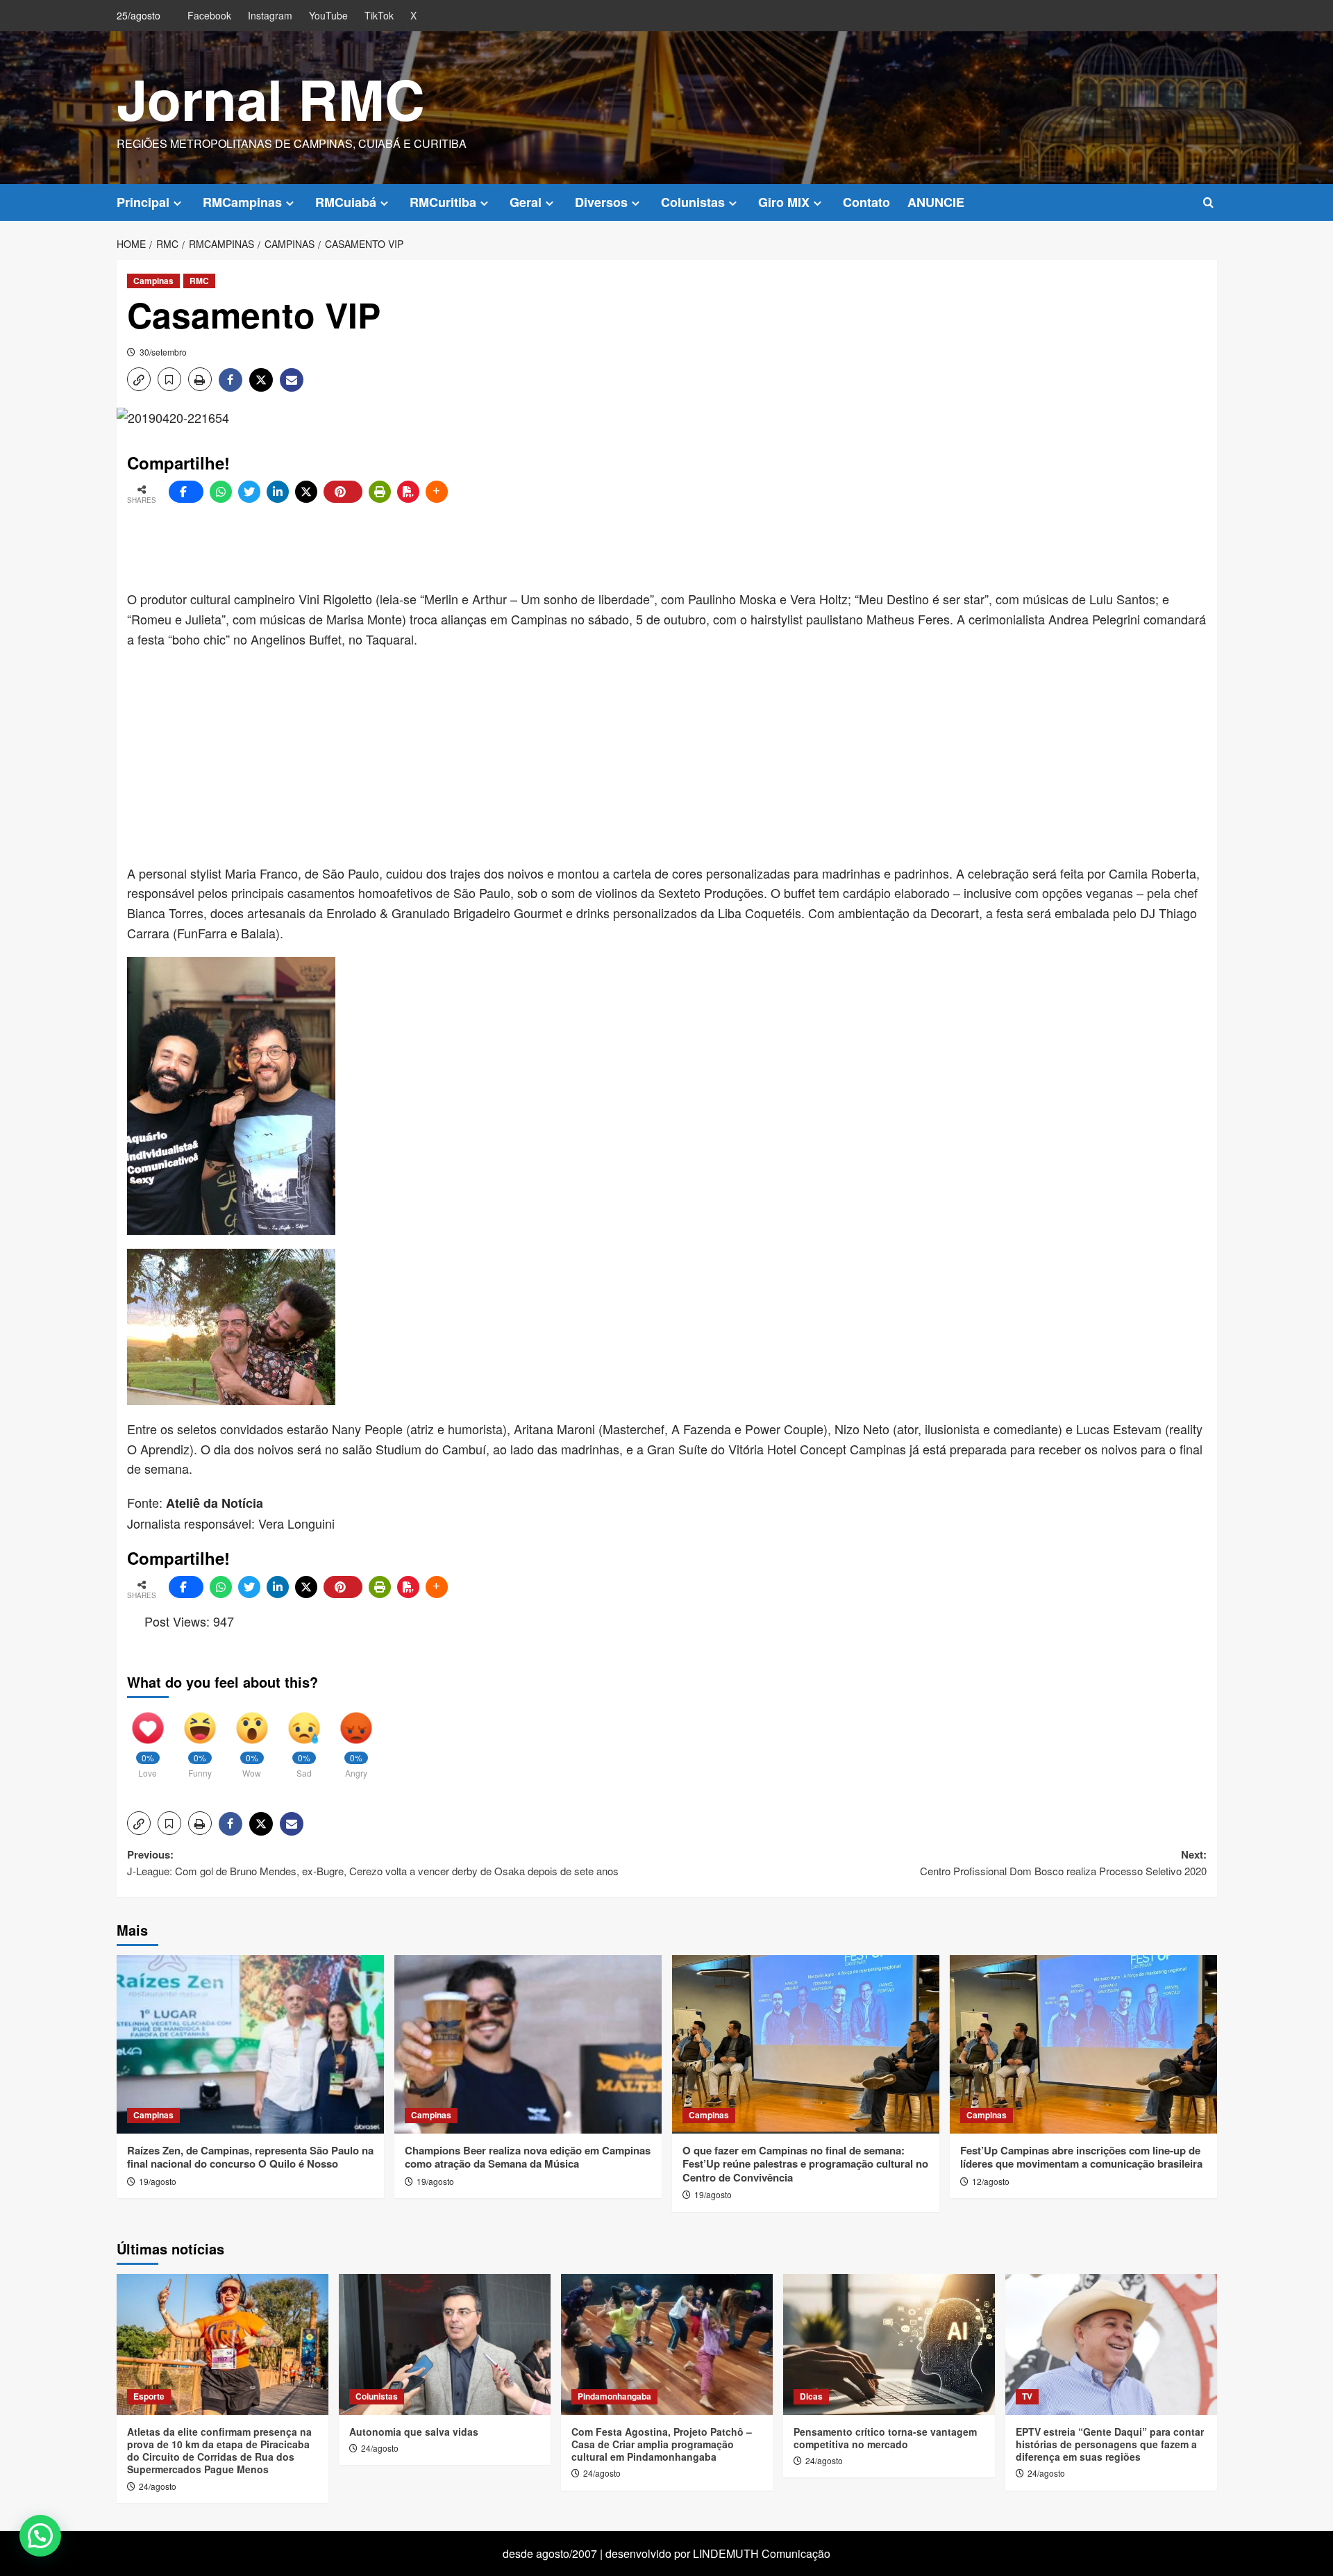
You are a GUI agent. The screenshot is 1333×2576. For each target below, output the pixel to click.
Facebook (209, 15)
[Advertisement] (464, 547)
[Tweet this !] (249, 492)
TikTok (379, 15)
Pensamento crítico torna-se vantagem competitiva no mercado (885, 2438)
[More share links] (437, 492)
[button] (1208, 202)
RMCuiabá (346, 202)
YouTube (328, 15)
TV (1027, 2396)
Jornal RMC (271, 98)
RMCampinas (242, 202)
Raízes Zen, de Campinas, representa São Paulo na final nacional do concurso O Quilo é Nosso (250, 2157)
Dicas (811, 2396)
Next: (1063, 1862)
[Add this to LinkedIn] (278, 492)
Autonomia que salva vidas (414, 2432)
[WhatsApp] (221, 492)
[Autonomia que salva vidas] (445, 2344)
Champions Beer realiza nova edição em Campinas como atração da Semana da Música (528, 2157)
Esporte (149, 2396)
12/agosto (991, 2181)
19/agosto (158, 2181)
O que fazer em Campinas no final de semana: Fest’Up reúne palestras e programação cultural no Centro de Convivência (805, 2164)
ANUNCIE (936, 202)
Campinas (153, 281)
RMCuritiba (443, 202)
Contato (866, 202)
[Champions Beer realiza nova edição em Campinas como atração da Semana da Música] (528, 2044)
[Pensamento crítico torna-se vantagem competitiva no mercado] (889, 2344)
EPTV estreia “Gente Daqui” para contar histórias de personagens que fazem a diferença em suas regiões (1110, 2444)
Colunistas (693, 202)
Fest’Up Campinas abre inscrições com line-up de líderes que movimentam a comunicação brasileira (1081, 2157)
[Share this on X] (306, 492)
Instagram (270, 15)
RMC (199, 281)
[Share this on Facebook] (186, 492)
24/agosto (158, 2486)
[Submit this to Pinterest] (343, 492)
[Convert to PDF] (408, 492)
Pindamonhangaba (614, 2396)
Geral (526, 202)
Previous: (373, 1862)
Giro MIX (784, 202)
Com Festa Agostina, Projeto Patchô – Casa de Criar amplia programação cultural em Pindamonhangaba (662, 2444)
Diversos (601, 202)
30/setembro (163, 352)
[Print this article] (380, 492)
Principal (143, 202)
